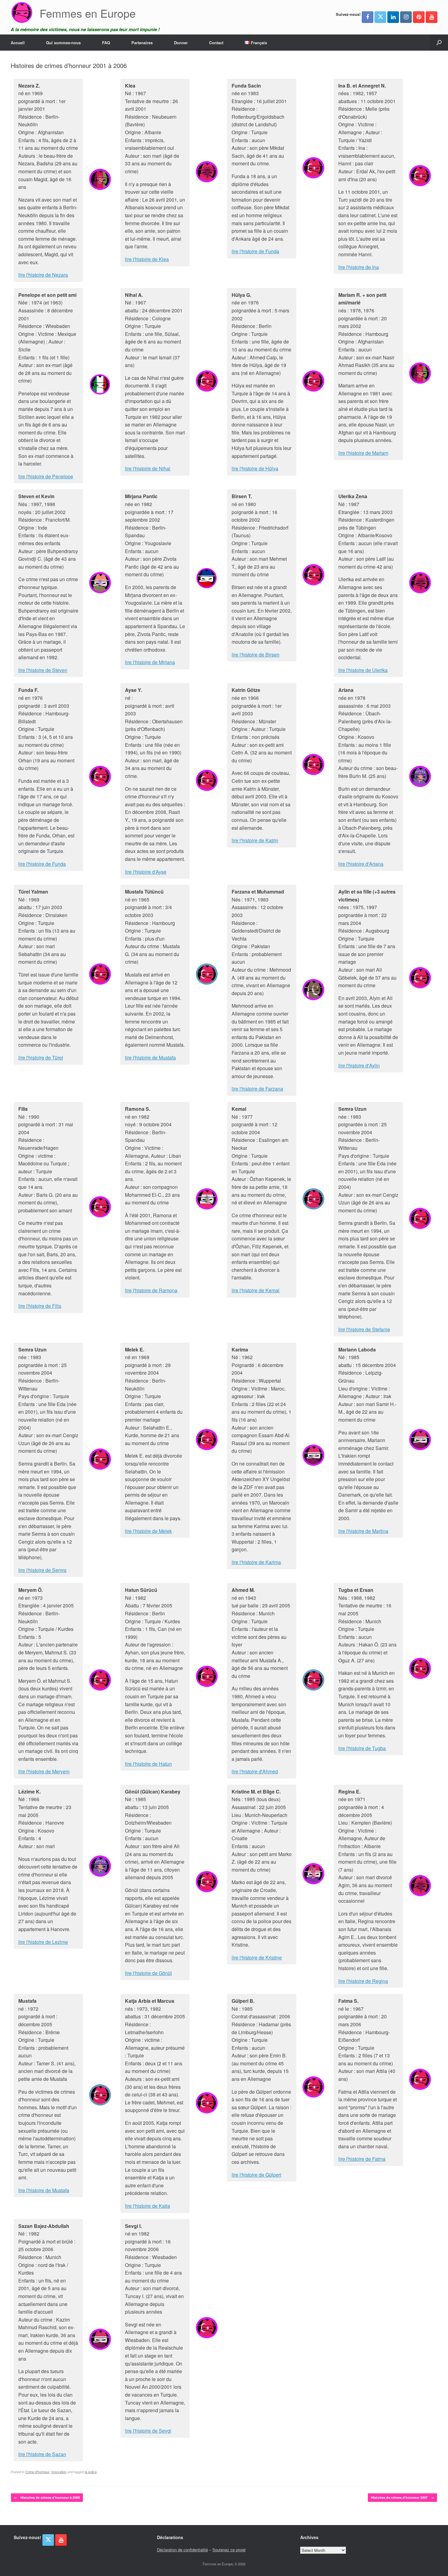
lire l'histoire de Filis (40, 1306)
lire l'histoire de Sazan (42, 2454)
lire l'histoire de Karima (256, 1562)
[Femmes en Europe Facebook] (368, 17)
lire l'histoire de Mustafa (150, 1058)
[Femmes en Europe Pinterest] (419, 17)
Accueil (18, 43)
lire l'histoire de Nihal (148, 468)
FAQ (106, 43)
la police (91, 2472)
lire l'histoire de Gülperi (256, 2175)
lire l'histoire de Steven (43, 670)
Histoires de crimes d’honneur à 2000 (47, 2497)
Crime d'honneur (37, 2472)
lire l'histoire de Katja (148, 2206)
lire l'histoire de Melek (148, 1531)
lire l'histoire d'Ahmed (255, 1771)
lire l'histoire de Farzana (257, 1089)
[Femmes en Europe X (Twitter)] (380, 17)
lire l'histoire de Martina (363, 1531)
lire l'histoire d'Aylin (359, 1065)
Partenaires (142, 43)
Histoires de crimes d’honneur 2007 (402, 2497)
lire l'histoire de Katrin (255, 840)
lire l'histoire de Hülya (255, 468)
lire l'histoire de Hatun (148, 1764)
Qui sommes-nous (63, 43)
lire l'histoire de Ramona (151, 1290)
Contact (216, 43)
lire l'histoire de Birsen (256, 655)
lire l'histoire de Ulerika (363, 670)
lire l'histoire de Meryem (44, 1771)
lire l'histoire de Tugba (362, 1748)
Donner (181, 43)
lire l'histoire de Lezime (43, 1942)
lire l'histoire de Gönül (148, 1973)
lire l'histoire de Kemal (256, 1290)
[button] (439, 43)
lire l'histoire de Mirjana (150, 662)
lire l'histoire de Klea (147, 259)
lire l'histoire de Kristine (257, 1957)
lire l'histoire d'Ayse (146, 872)
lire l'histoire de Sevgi (148, 2431)
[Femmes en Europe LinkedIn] (393, 17)
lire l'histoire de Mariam (363, 453)
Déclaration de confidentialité (182, 2550)
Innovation (59, 2472)
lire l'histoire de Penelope (46, 476)
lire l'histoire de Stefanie (364, 1329)
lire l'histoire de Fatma (362, 2159)
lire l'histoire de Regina (363, 1981)
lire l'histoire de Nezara (43, 275)
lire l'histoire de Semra (42, 1570)
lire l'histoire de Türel (41, 1058)
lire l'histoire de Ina (359, 267)
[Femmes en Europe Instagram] (406, 17)
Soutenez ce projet (229, 2550)
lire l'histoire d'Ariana (361, 864)
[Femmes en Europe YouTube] (432, 17)
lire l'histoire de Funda (255, 251)
